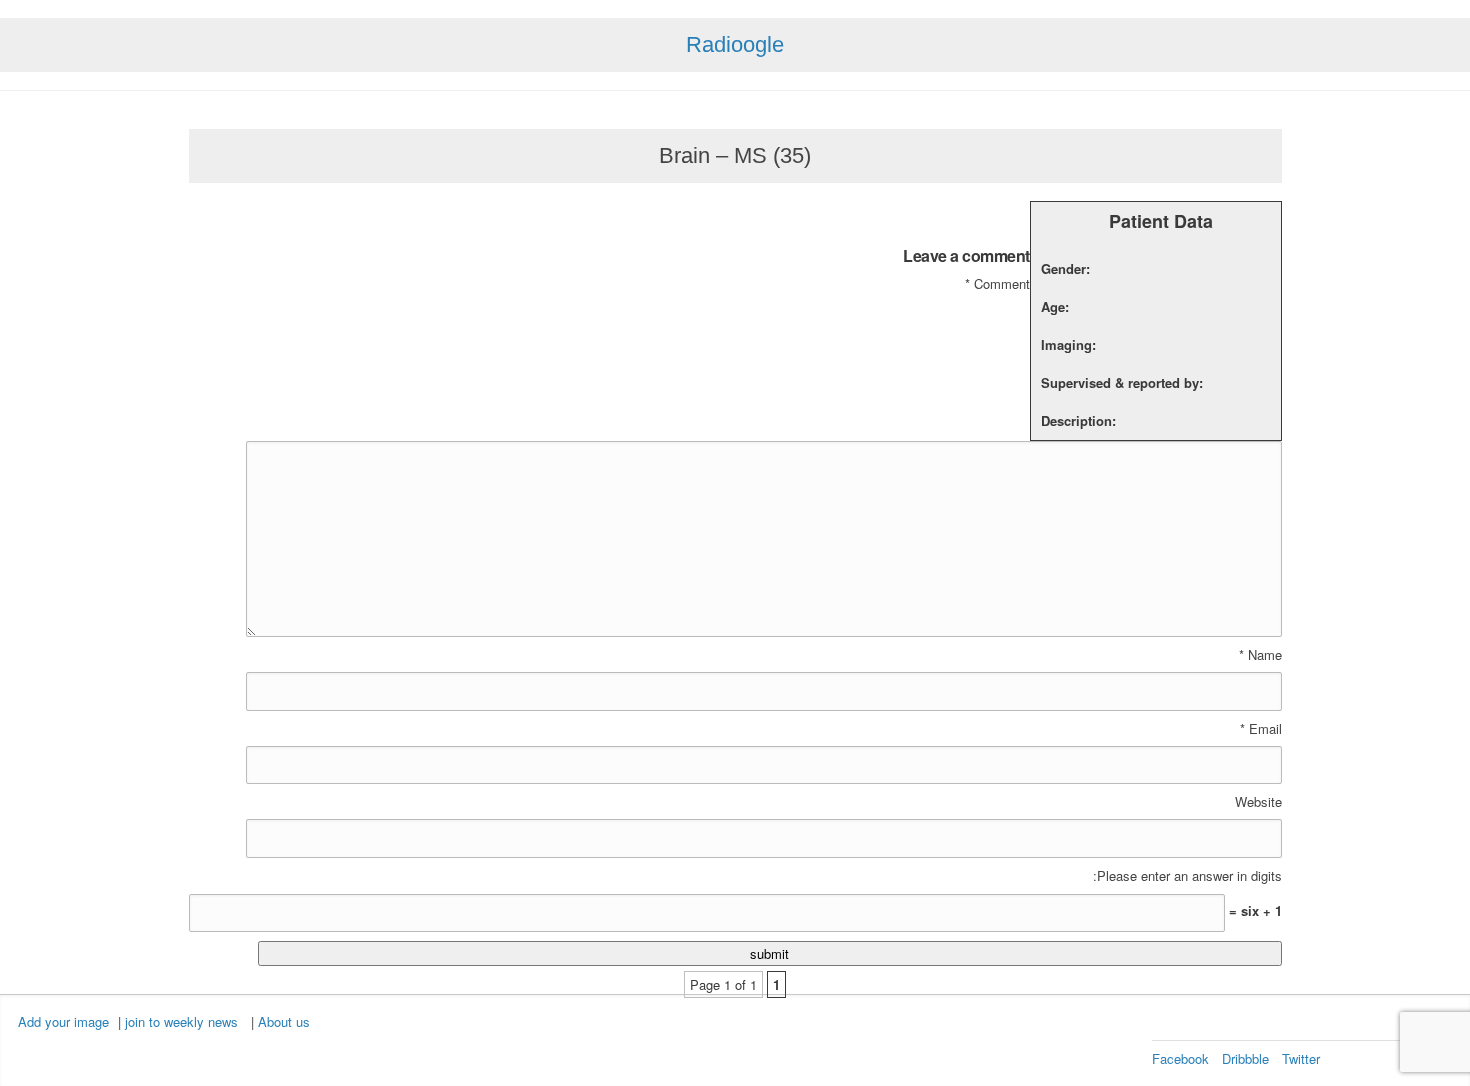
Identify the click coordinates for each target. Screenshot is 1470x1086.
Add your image (63, 1021)
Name (1260, 655)
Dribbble (1245, 1058)
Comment (997, 284)
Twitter (1301, 1058)
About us (284, 1021)
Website (1258, 802)
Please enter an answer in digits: (1187, 876)
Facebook (1180, 1058)
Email (1261, 729)
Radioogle (735, 44)
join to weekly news (181, 1021)
